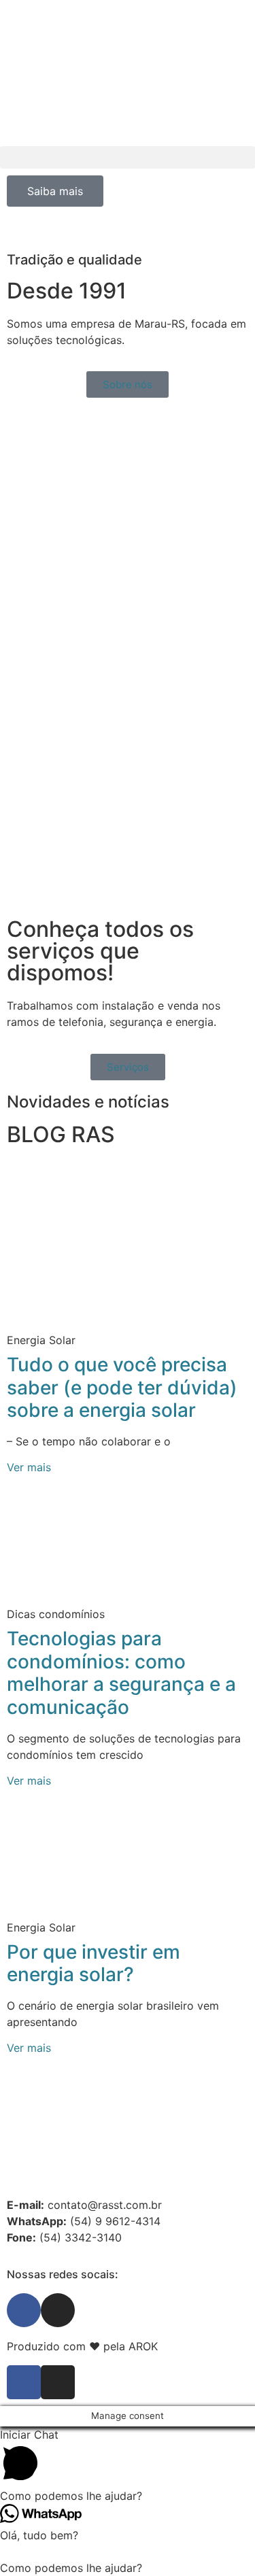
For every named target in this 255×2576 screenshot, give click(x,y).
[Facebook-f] (24, 2382)
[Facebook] (24, 2310)
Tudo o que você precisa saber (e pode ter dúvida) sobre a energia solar (122, 1387)
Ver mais (29, 1467)
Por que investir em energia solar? (93, 1963)
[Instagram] (58, 2310)
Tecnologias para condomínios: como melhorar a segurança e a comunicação (121, 1673)
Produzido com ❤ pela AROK (82, 2346)
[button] (128, 157)
